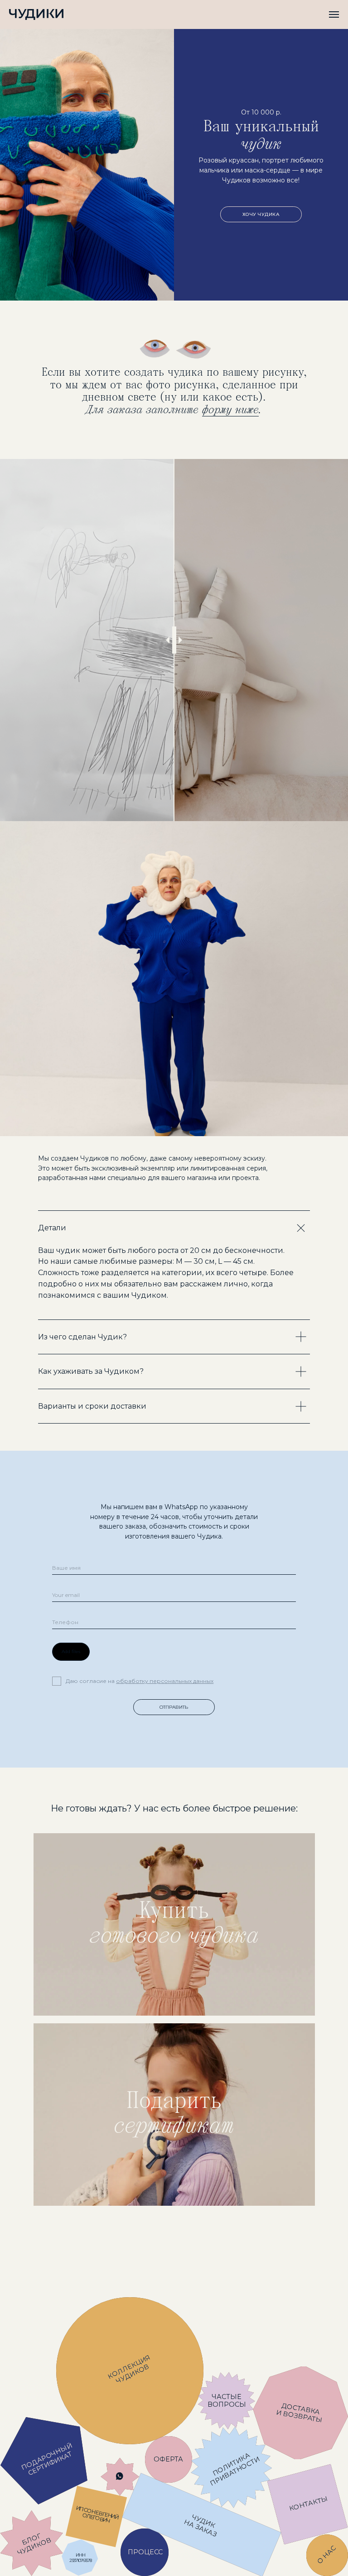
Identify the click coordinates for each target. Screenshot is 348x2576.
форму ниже (230, 410)
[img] (174, 1924)
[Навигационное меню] (334, 14)
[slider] (174, 640)
